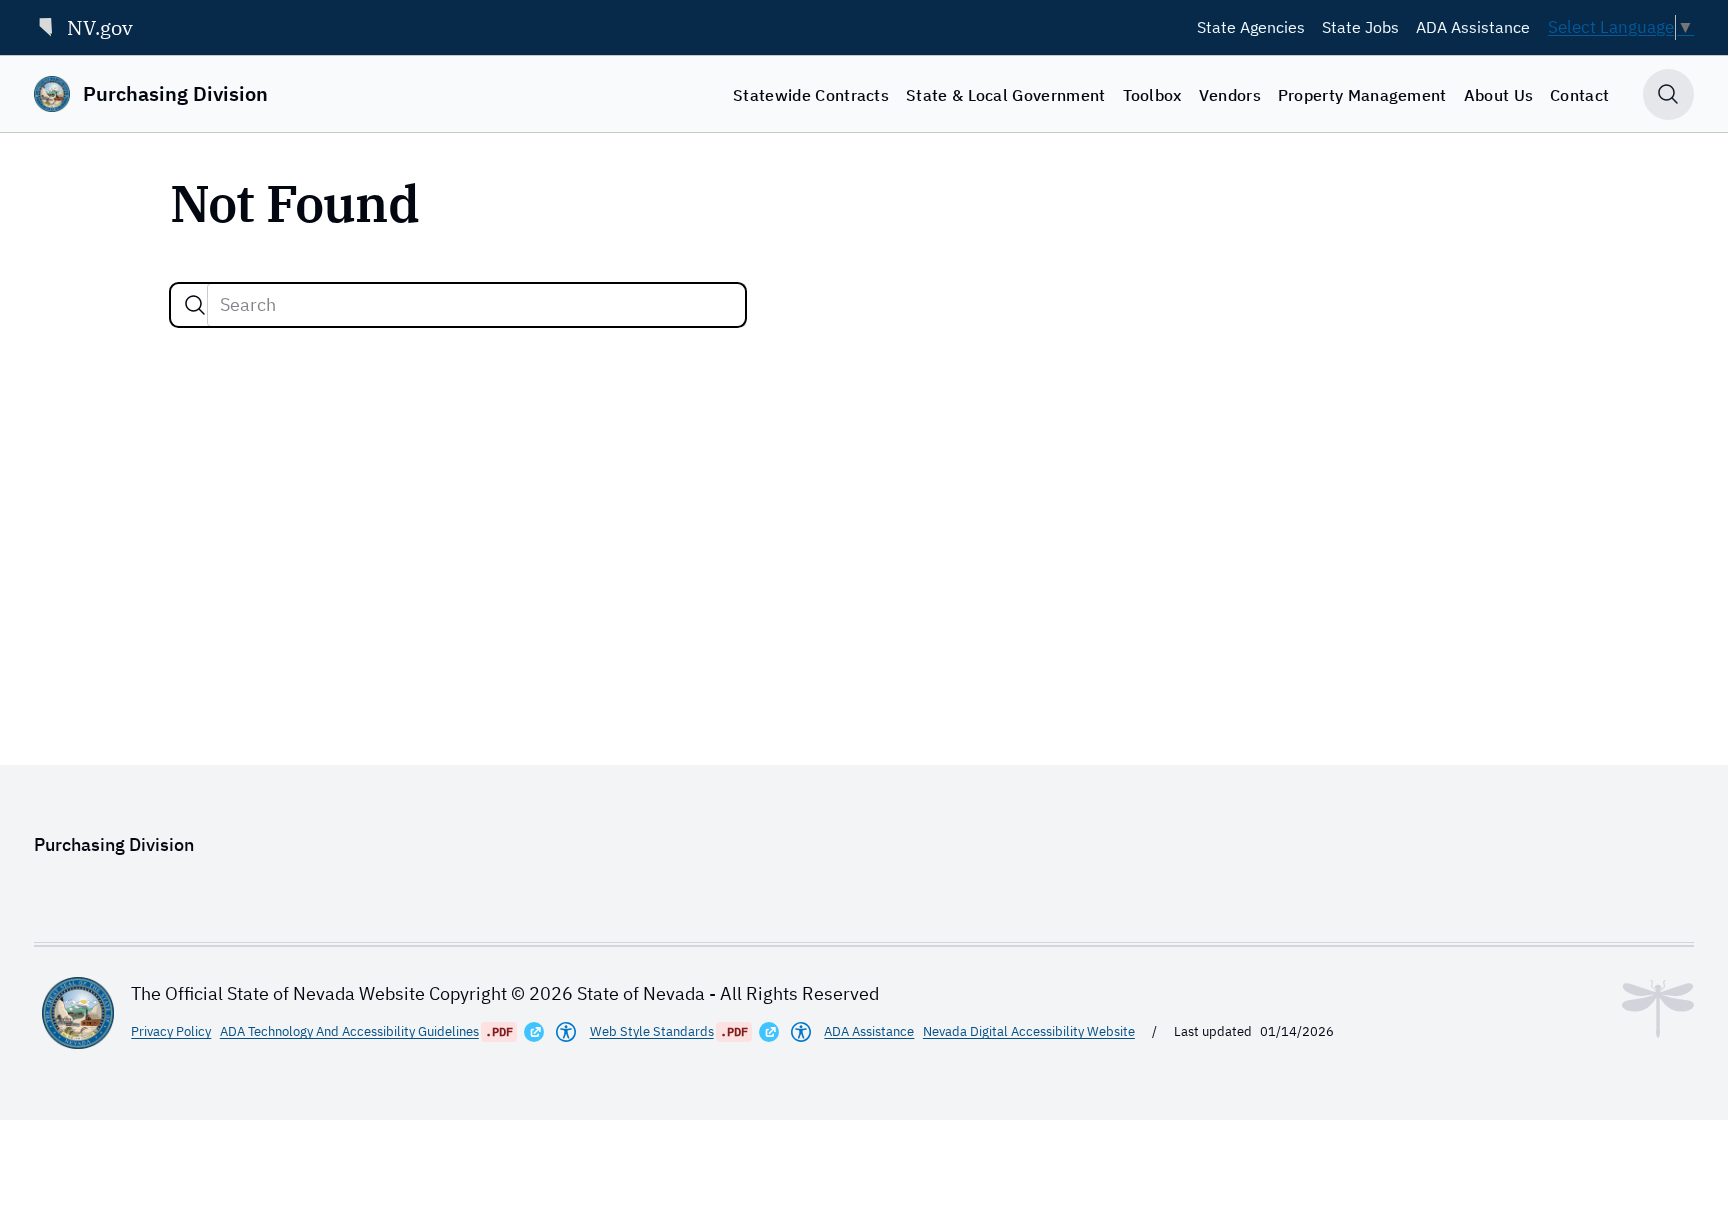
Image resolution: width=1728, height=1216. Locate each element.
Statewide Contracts (811, 95)
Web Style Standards (652, 1031)
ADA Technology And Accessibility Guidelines (349, 1031)
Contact (1579, 95)
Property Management (1362, 95)
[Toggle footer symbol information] (1658, 1009)
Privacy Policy (171, 1031)
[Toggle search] (1668, 94)
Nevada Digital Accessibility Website (1029, 1031)
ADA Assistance (1473, 27)
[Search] (195, 305)
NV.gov (100, 27)
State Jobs (1360, 27)
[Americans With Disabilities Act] (566, 1032)
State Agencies (1251, 27)
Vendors (1230, 95)
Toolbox (1152, 95)
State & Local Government (1006, 95)
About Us (1499, 95)
